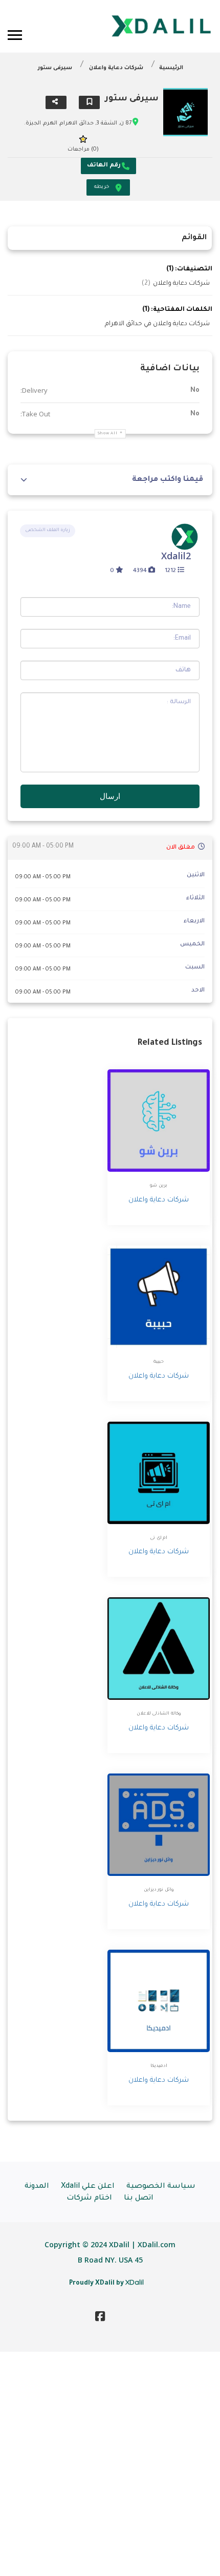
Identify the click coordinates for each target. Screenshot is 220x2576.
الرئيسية (171, 68)
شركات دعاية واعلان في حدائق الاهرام (157, 324)
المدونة (37, 2187)
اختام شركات (89, 2199)
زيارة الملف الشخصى (48, 531)
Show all (108, 434)
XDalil (135, 2282)
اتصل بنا (139, 2199)
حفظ (89, 102)
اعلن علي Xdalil (88, 2187)
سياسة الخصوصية (161, 2187)
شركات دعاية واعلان (116, 68)
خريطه (102, 187)
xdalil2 (176, 556)
